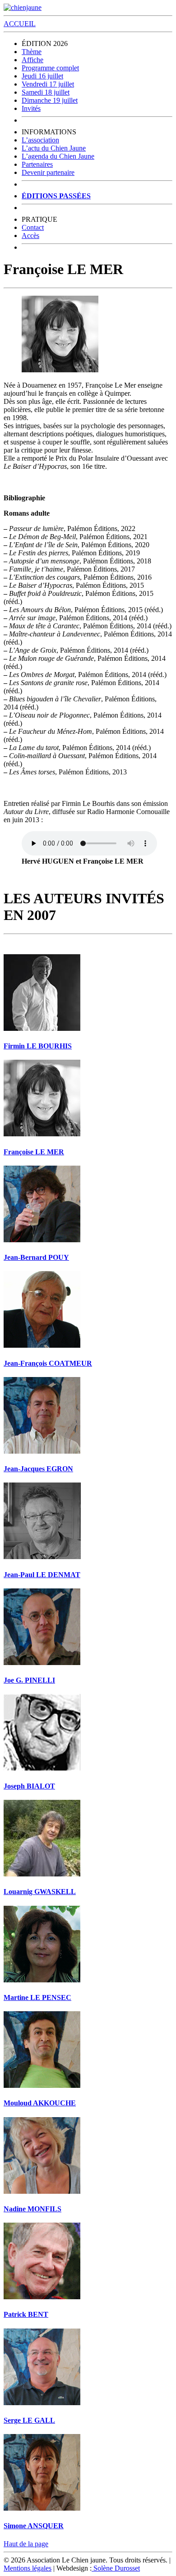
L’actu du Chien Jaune (54, 148)
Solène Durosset (116, 2568)
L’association (40, 140)
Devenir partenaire (48, 172)
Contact (33, 227)
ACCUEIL (20, 24)
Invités (31, 108)
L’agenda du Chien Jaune (58, 156)
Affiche (32, 60)
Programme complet (50, 68)
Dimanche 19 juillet (50, 100)
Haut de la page (26, 2544)
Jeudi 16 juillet (42, 76)
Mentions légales (28, 2568)
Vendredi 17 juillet (48, 84)
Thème (32, 52)
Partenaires (37, 164)
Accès (30, 236)
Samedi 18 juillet (46, 92)
